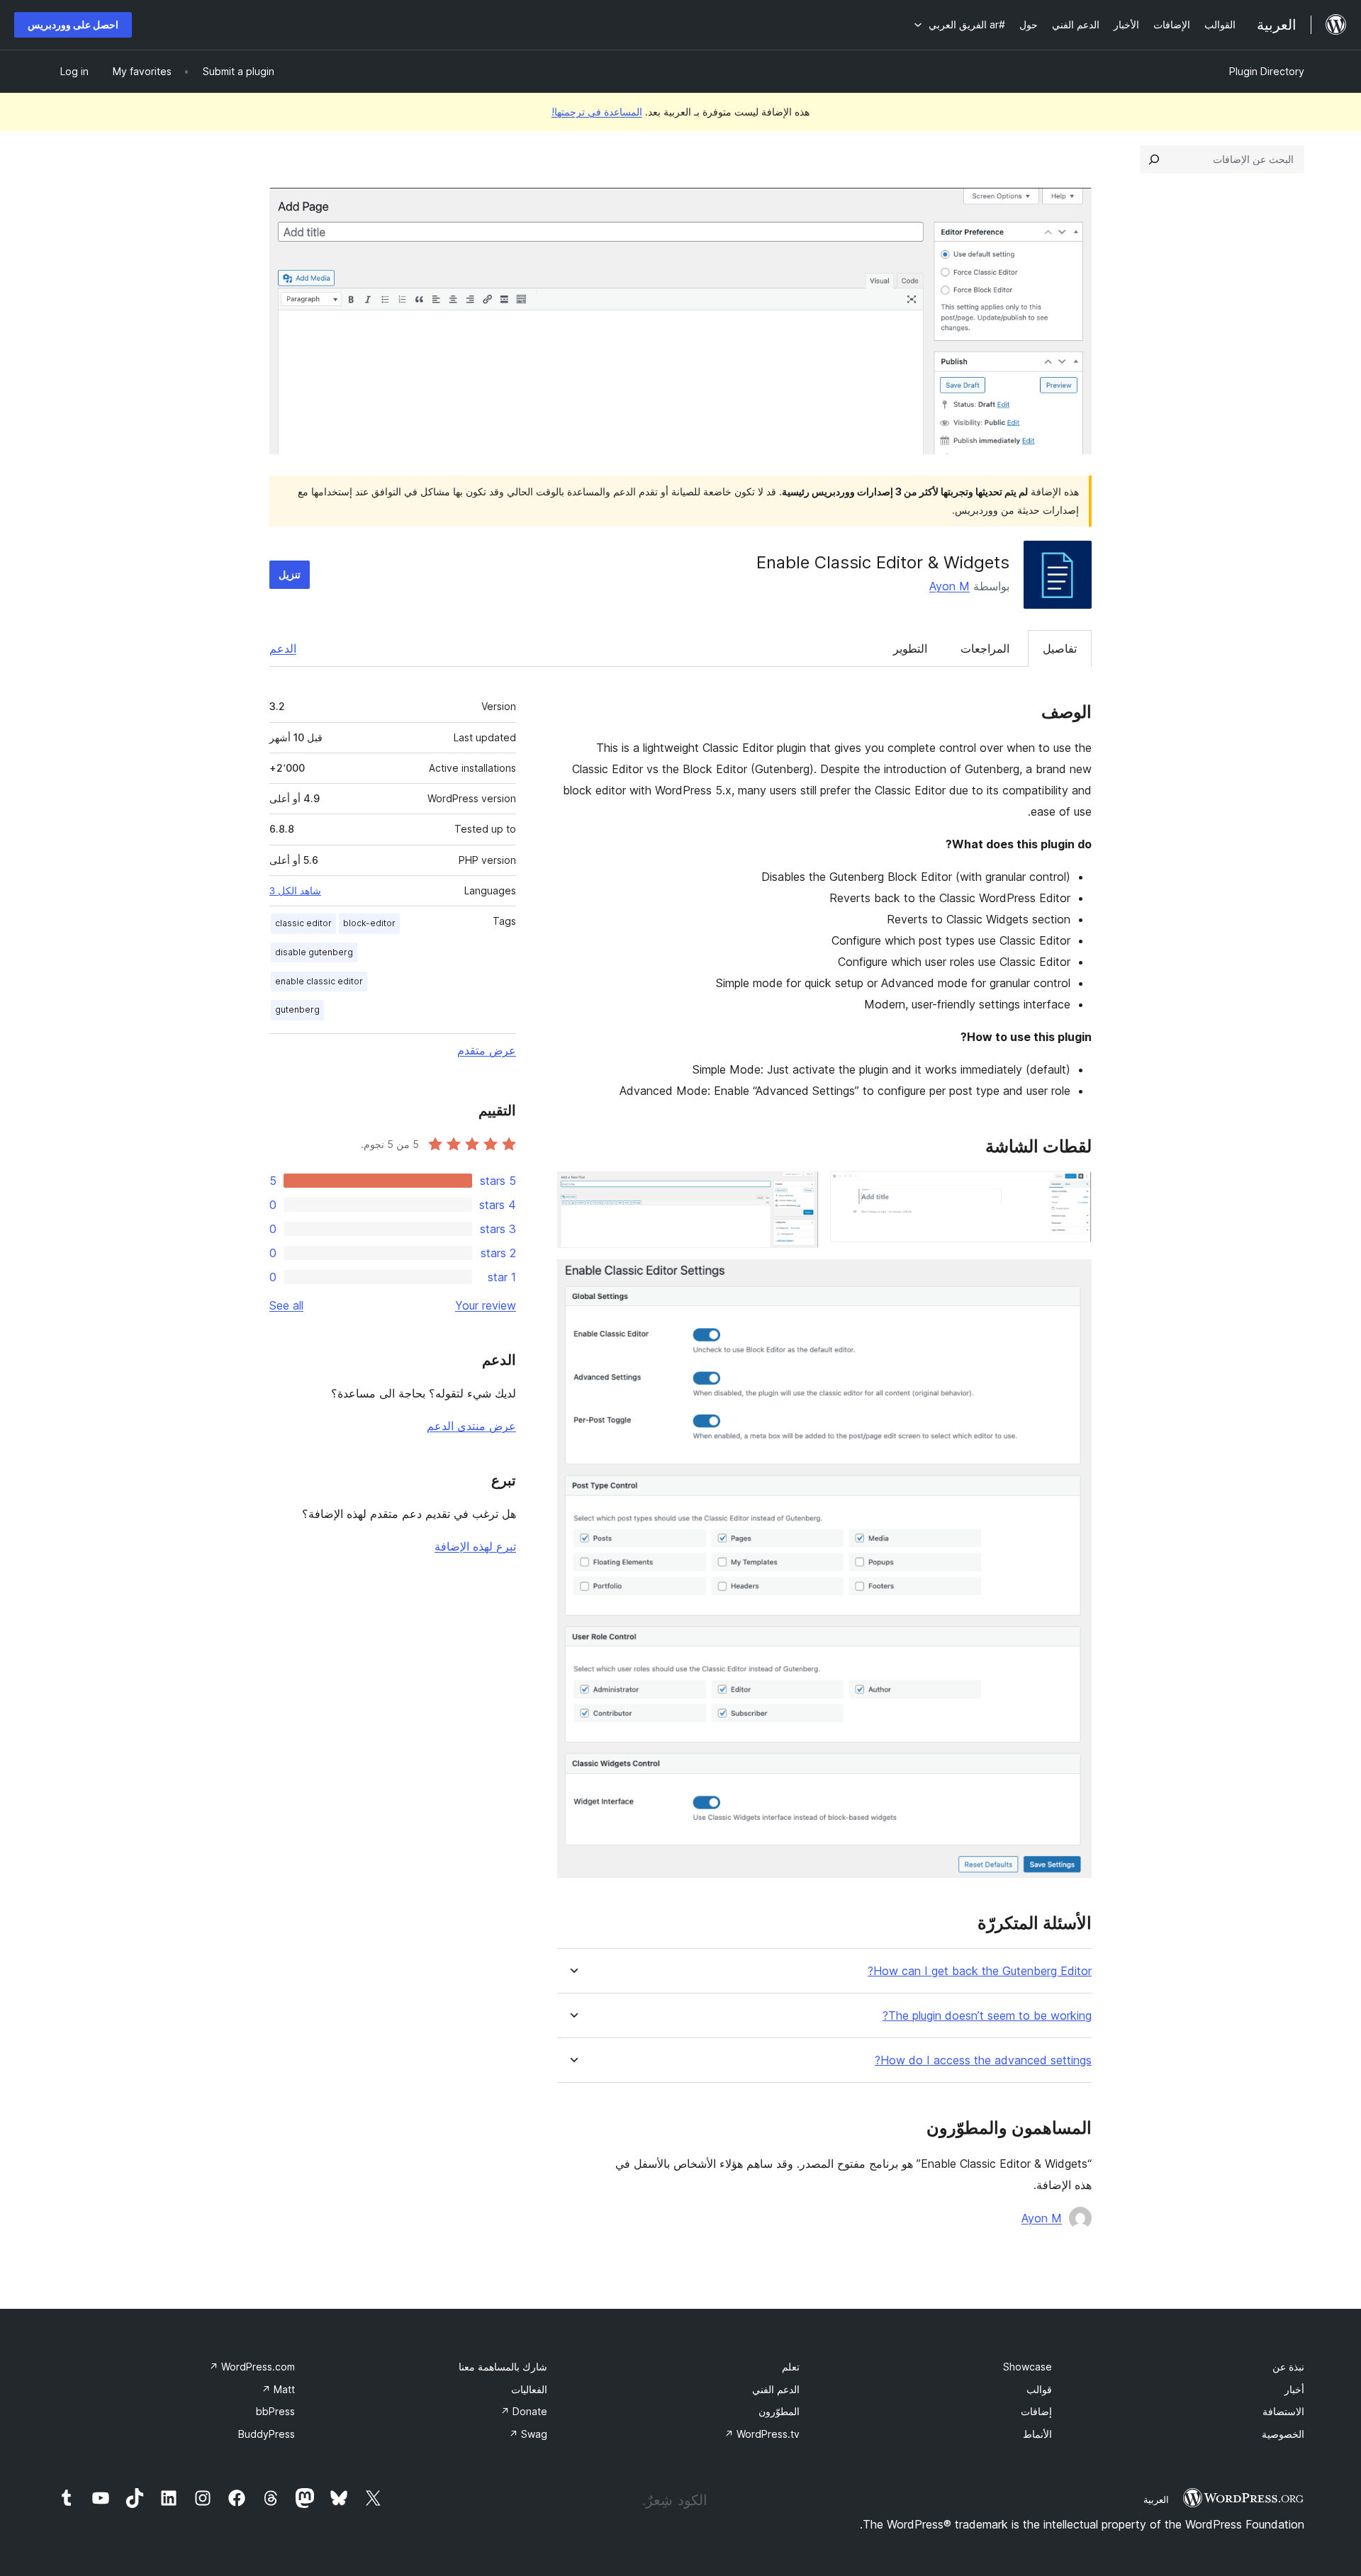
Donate (524, 2411)
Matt (278, 2389)
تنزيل (290, 574)
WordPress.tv (762, 2434)
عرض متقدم (487, 1050)
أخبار (1294, 2389)
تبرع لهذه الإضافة (475, 1546)
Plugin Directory (1267, 71)
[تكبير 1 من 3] (1072, 1191)
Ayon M (950, 586)
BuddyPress (267, 2434)
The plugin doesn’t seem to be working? (987, 2016)
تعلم (791, 2367)
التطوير (910, 648)
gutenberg (297, 1009)
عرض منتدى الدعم (471, 1426)
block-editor (369, 923)
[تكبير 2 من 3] (800, 1191)
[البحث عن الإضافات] (1154, 159)
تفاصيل (1060, 648)
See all (286, 1305)
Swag (528, 2434)
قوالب (1039, 2389)
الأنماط (1037, 2434)
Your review (486, 1305)
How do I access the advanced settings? (983, 2060)
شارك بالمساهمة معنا (503, 2367)
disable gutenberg (314, 952)
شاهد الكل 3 (295, 891)
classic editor (303, 923)
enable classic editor (319, 981)
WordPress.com (252, 2367)
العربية (1156, 2499)
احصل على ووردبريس (73, 24)
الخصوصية (1283, 2434)
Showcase (1027, 2367)
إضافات (1036, 2411)
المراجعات (985, 648)
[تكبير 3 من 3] (1072, 1278)
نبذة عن (1288, 2367)
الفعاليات (529, 2389)
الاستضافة (1283, 2411)
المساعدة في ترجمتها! (597, 112)
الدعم (283, 648)
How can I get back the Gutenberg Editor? (980, 1971)
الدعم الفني (776, 2389)
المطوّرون (779, 2411)
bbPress (275, 2411)
